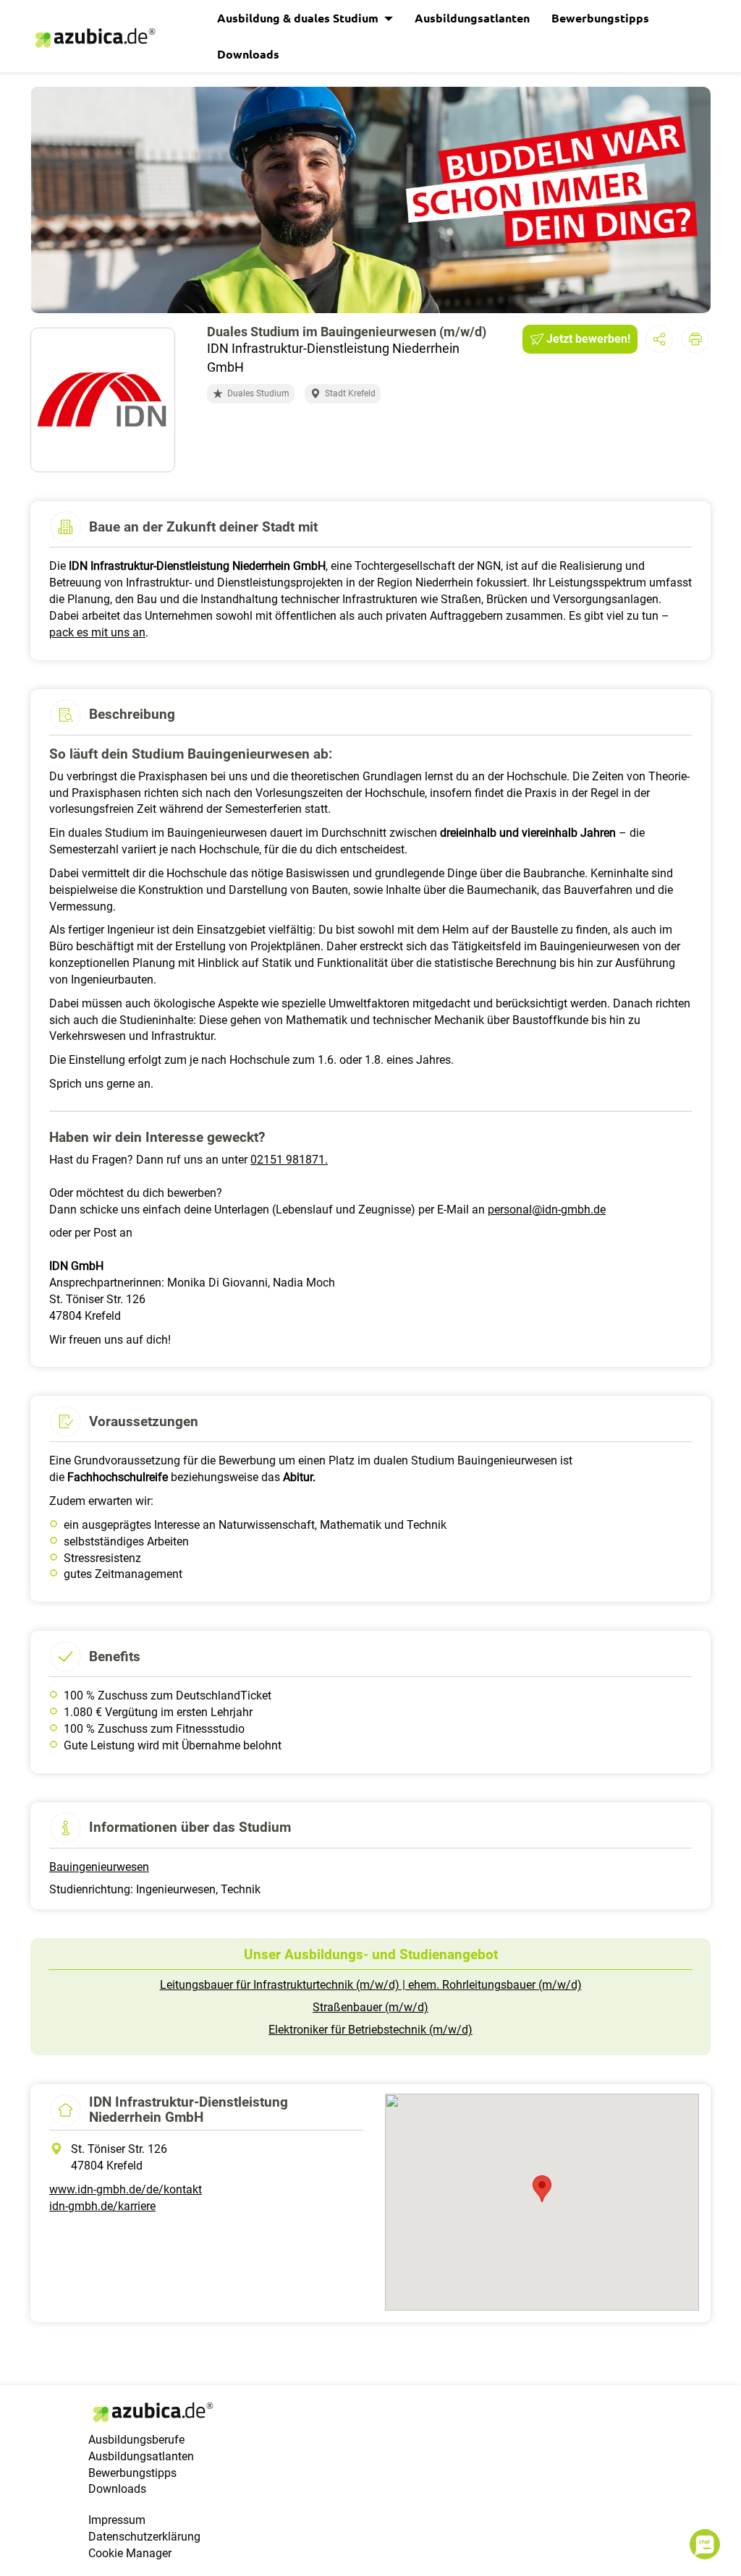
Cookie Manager (130, 2553)
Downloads (248, 54)
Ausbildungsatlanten (472, 18)
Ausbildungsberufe (136, 2440)
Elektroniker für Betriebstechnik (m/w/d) (370, 2030)
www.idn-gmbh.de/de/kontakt (126, 2189)
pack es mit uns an (97, 632)
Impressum (117, 2520)
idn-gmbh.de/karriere (102, 2206)
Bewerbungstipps (600, 18)
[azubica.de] (94, 38)
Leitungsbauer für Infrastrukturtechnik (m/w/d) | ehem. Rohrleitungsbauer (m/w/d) (371, 1985)
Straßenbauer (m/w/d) (370, 2007)
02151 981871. (289, 1160)
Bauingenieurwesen (99, 1867)
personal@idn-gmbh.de (547, 1210)
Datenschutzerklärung (144, 2537)
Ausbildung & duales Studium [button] (299, 18)
